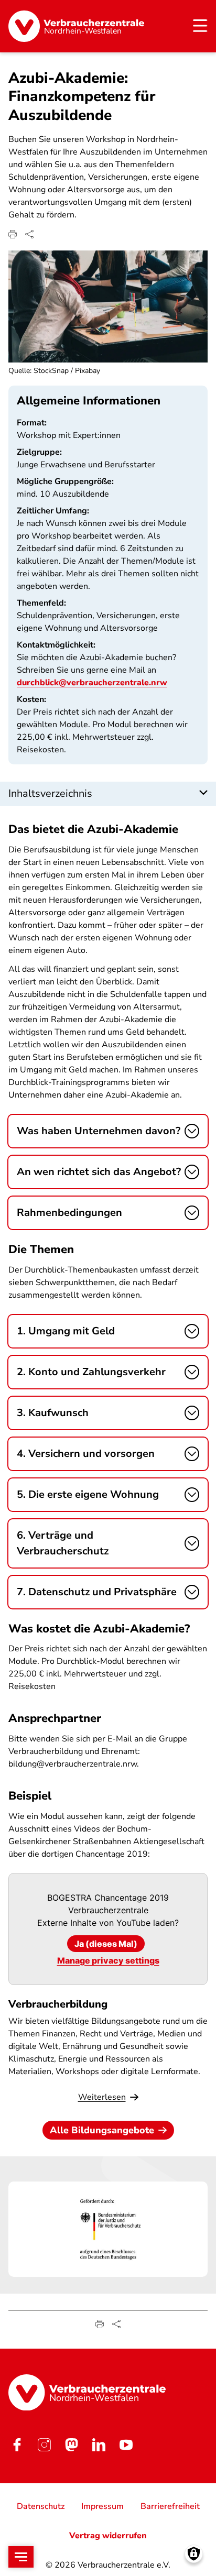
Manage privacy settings (108, 1960)
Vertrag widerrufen (108, 2536)
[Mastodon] (71, 2445)
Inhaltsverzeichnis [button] (50, 793)
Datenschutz (41, 2506)
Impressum (102, 2506)
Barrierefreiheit (170, 2506)
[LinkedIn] (99, 2445)
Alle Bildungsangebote (102, 2130)
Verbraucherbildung (58, 2004)
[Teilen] (29, 234)
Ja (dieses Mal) (106, 1944)
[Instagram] (44, 2445)
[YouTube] (126, 2445)
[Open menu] (21, 2557)
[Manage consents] (194, 2554)
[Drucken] (13, 234)
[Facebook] (17, 2445)
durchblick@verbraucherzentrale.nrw (92, 683)
